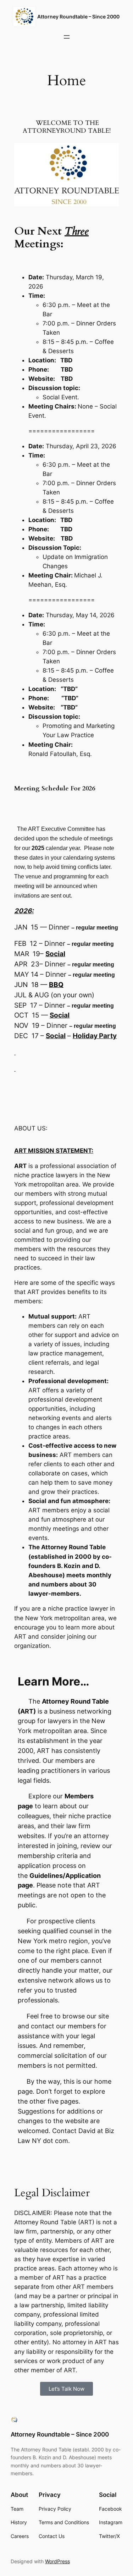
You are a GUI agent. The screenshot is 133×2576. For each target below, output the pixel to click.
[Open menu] (67, 37)
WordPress (57, 2561)
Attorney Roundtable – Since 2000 (78, 17)
